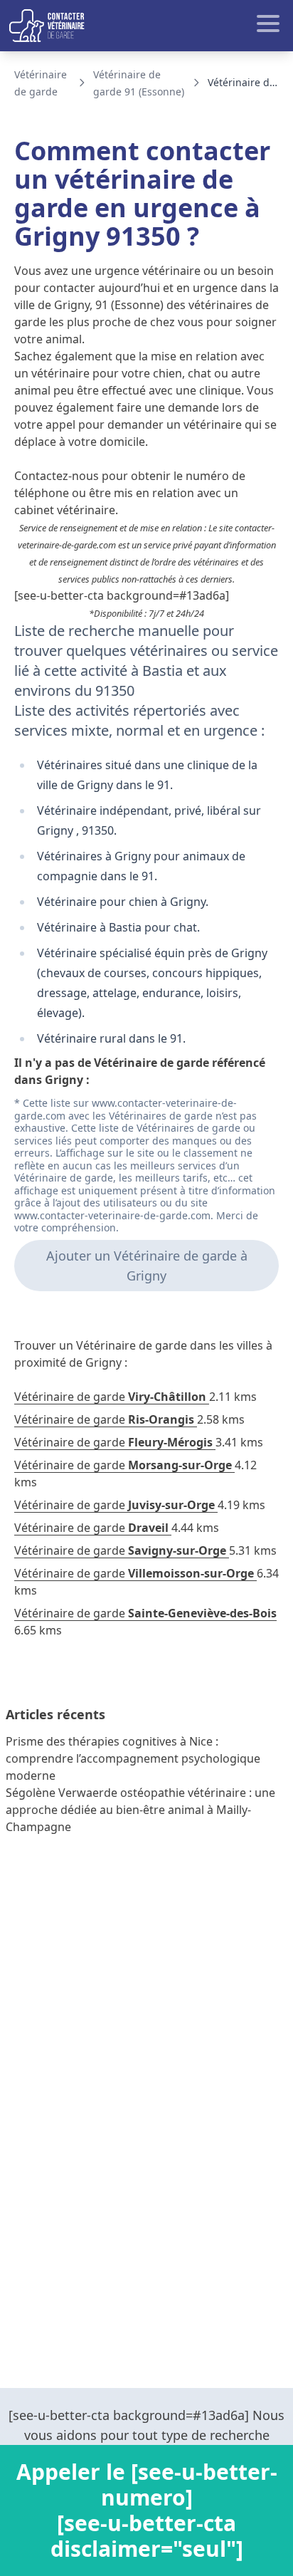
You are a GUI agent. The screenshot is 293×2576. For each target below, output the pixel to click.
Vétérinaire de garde (110, 1397)
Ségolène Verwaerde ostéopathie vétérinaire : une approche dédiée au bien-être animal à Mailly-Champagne (140, 1810)
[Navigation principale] (146, 26)
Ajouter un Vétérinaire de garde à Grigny (147, 1266)
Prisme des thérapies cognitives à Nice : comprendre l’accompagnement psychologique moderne (133, 1758)
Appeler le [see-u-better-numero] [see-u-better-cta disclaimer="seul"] (147, 2510)
